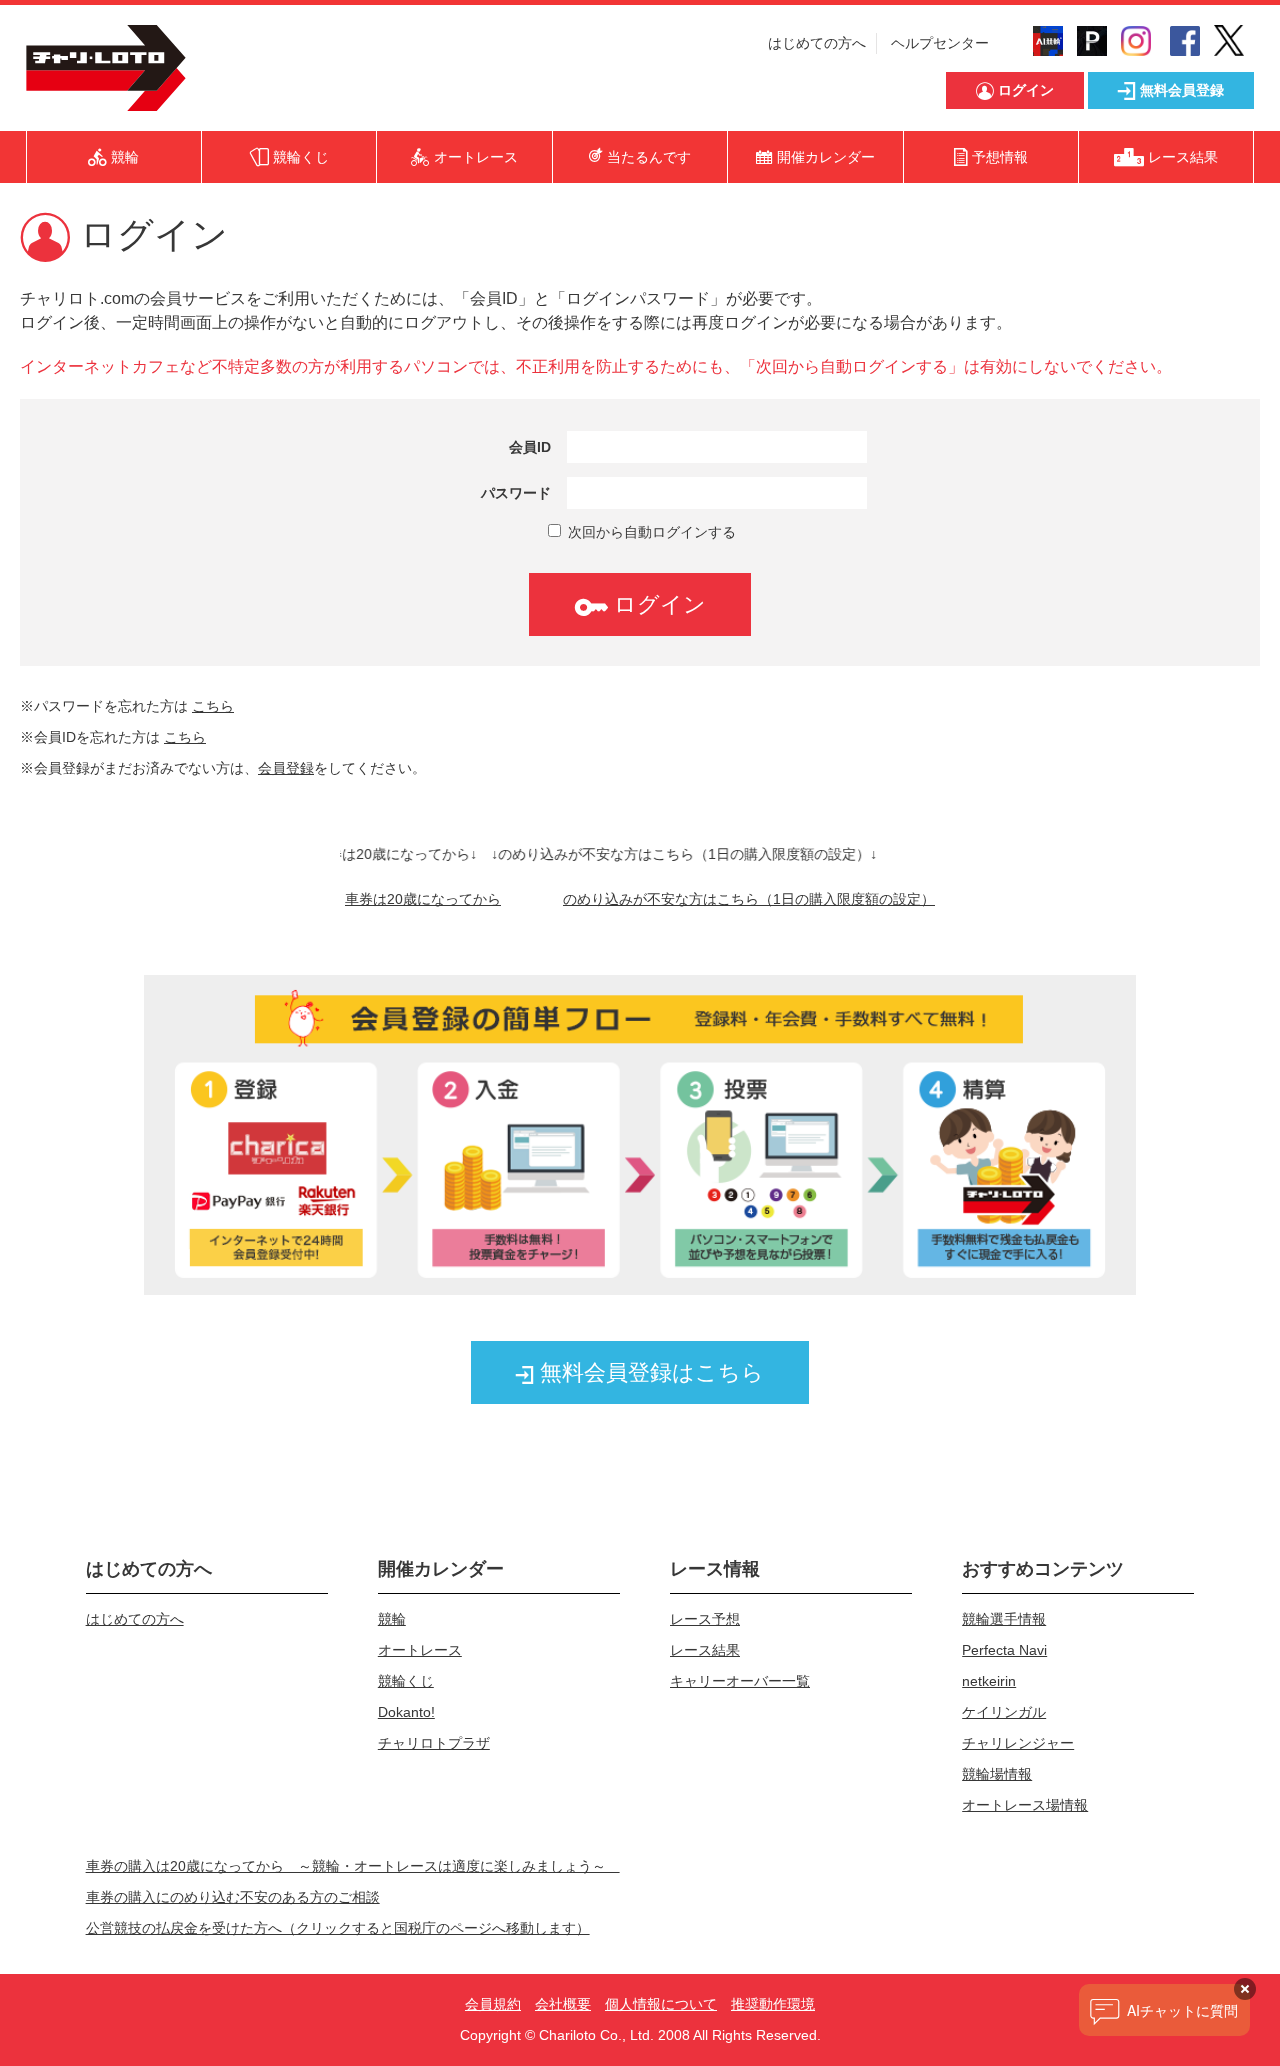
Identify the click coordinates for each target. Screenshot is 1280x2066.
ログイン (657, 604)
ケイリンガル (1004, 1712)
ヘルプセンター (940, 43)
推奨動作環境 (773, 2004)
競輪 (392, 1619)
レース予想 (705, 1619)
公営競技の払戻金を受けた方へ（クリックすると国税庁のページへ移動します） (338, 1928)
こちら (213, 706)
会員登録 (286, 768)
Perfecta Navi (1004, 1650)
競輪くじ (406, 1681)
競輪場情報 (997, 1774)
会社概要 (563, 2004)
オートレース (420, 1650)
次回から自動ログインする (650, 532)
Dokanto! (406, 1712)
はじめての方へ (817, 43)
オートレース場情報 (1025, 1805)
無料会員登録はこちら (649, 1372)
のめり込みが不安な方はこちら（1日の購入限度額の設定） (749, 899)
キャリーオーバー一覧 (740, 1681)
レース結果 (705, 1650)
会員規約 (493, 2004)
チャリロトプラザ (434, 1743)
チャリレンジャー (1018, 1743)
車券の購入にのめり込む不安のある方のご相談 (233, 1897)
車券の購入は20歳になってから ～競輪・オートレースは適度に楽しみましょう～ (353, 1866)
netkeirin (989, 1681)
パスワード (516, 493)
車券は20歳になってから (423, 899)
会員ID (530, 447)
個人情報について (661, 2004)
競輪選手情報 (1004, 1619)
